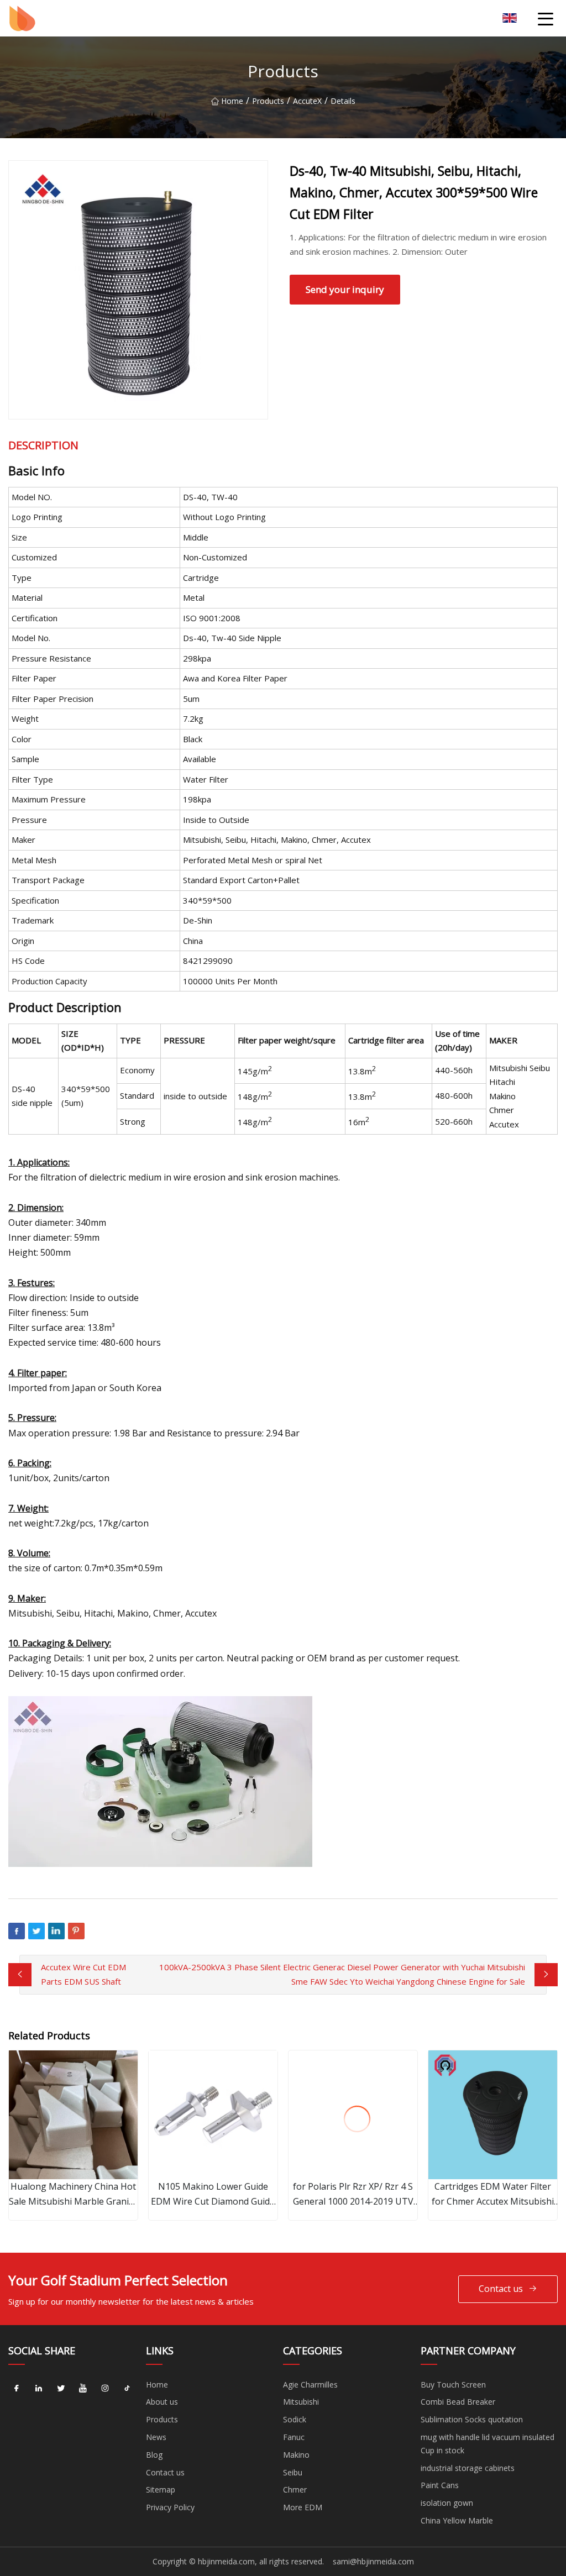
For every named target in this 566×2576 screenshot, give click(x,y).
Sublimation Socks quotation (472, 2419)
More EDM (303, 2507)
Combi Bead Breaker (458, 2402)
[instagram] (105, 2389)
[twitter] (61, 2389)
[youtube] (83, 2389)
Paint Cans (440, 2485)
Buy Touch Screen (453, 2384)
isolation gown (447, 2503)
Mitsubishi (301, 2402)
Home (232, 101)
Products (268, 101)
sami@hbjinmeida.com (373, 2561)
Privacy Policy (170, 2507)
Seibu (293, 2472)
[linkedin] (39, 2389)
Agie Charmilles (310, 2384)
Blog (154, 2455)
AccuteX (307, 101)
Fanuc (294, 2437)
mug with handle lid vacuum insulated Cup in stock (488, 2444)
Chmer (295, 2490)
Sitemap (161, 2490)
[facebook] (17, 2389)
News (156, 2437)
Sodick (295, 2419)
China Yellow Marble (457, 2520)
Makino (296, 2455)
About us (162, 2402)
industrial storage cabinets (468, 2468)
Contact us (501, 2289)
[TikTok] (127, 2389)
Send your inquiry (345, 289)
